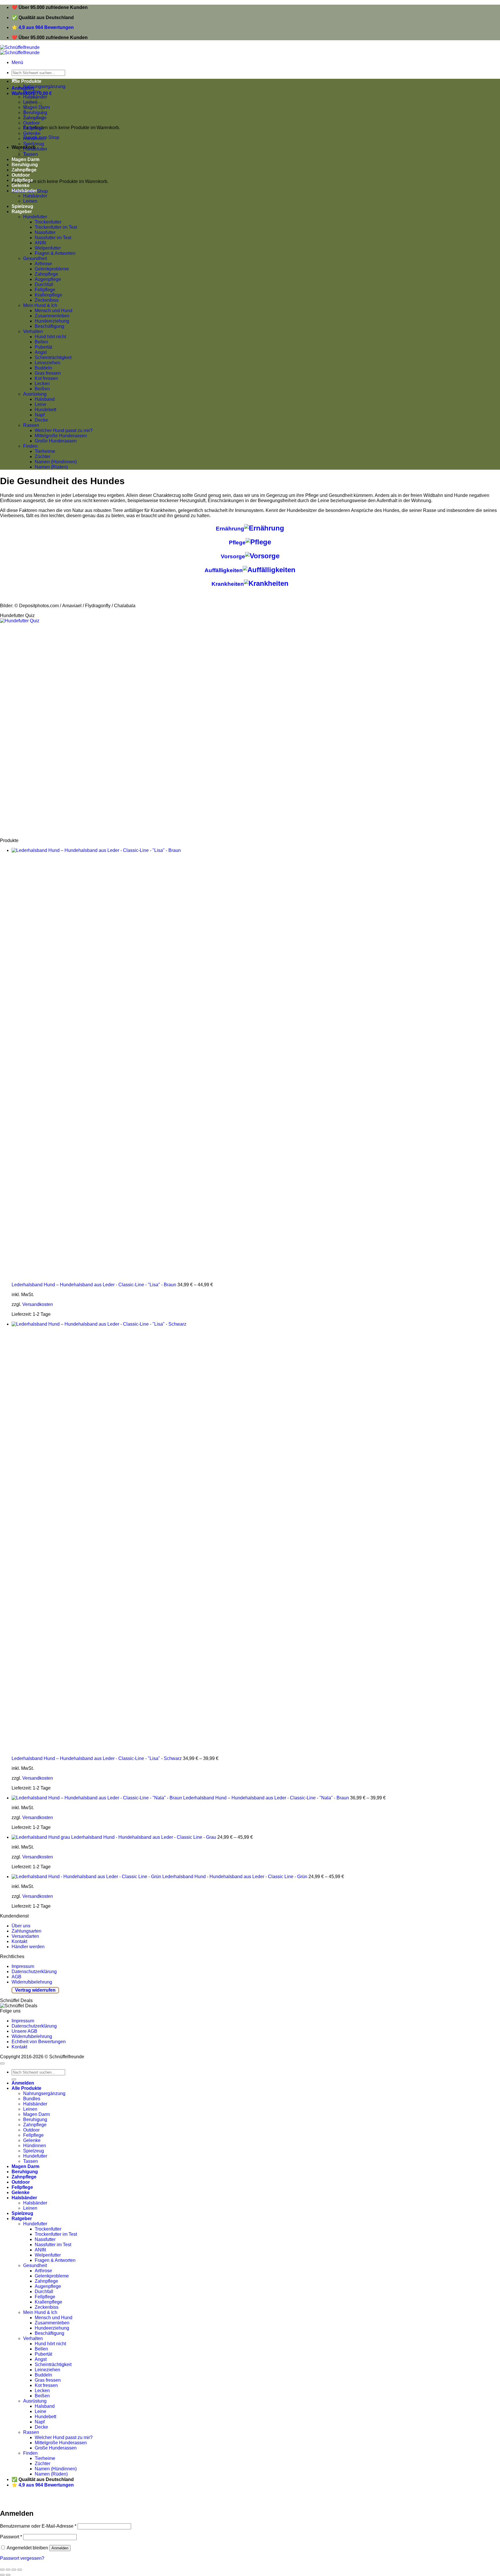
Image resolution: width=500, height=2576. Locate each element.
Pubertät (43, 347)
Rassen (31, 425)
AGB (16, 1977)
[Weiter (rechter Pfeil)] (8, 2575)
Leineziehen (47, 363)
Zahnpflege (46, 274)
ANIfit (40, 243)
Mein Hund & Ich (40, 305)
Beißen (42, 389)
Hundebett (45, 410)
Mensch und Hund (54, 311)
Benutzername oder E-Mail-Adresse (38, 2526)
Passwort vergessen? (22, 2558)
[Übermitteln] (14, 2079)
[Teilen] (8, 2570)
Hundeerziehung (52, 321)
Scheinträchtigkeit (53, 357)
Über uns (21, 1926)
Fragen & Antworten (55, 253)
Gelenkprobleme (52, 269)
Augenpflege (48, 279)
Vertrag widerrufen (35, 1990)
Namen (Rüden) (51, 467)
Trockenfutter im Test (56, 227)
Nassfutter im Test (53, 238)
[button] (17, 62)
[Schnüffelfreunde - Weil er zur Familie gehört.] (20, 50)
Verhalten (33, 331)
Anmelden (60, 2548)
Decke (41, 420)
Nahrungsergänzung (44, 86)
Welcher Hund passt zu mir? (64, 430)
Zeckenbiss (47, 300)
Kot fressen (46, 378)
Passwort (11, 2537)
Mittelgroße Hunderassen (61, 436)
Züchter (43, 457)
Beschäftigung (49, 326)
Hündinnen (35, 139)
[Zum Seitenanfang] (2, 2063)
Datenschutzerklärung (34, 1972)
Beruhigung (35, 2119)
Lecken (42, 384)
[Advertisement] (174, 731)
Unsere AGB (24, 2031)
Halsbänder (24, 191)
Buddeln (43, 368)
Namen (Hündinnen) (56, 462)
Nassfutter (45, 232)
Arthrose (43, 264)
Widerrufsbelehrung (32, 1982)
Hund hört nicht (50, 337)
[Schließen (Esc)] (2, 2570)
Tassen (31, 2161)
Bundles (32, 92)
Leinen (30, 201)
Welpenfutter (48, 248)
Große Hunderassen (56, 441)
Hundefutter (35, 149)
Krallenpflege (48, 295)
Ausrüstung (35, 394)
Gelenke (32, 133)
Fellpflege (33, 128)
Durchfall (44, 285)
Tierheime (45, 451)
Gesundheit (35, 258)
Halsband (45, 399)
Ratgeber (22, 212)
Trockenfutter (48, 222)
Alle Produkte (26, 81)
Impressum (23, 1966)
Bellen (41, 342)
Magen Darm (36, 2114)
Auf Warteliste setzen (88, 2501)
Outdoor (31, 123)
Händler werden (28, 1947)
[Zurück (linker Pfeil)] (2, 2575)
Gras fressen (48, 373)
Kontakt (19, 1941)
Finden (30, 446)
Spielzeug (34, 144)
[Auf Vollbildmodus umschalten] (14, 2570)
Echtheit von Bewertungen (39, 2042)
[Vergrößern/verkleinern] (20, 2570)
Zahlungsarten (26, 1931)
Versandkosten (38, 1304)
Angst (41, 352)
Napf (40, 415)
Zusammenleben (52, 316)
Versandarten (25, 1936)
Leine (41, 404)
